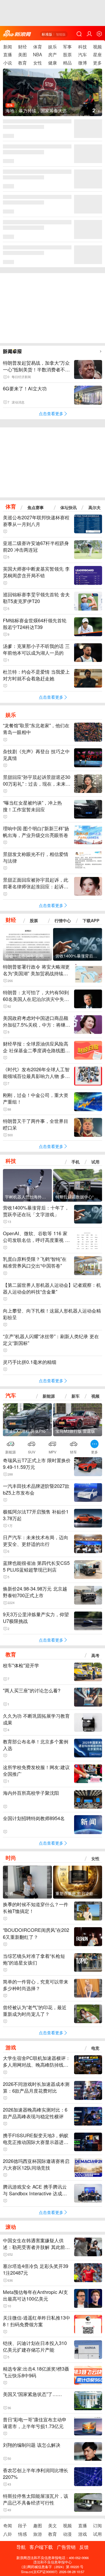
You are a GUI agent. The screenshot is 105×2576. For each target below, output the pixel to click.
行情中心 (63, 921)
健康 (52, 62)
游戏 (11, 2048)
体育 (38, 46)
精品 (67, 62)
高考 (95, 1655)
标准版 (47, 34)
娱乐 (52, 46)
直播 (8, 54)
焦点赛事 (36, 507)
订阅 (97, 2525)
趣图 (38, 2525)
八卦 (8, 2534)
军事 (67, 46)
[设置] (99, 34)
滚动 (11, 2227)
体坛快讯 (69, 507)
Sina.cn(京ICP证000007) (39, 2572)
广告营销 (66, 2547)
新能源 (49, 1396)
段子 (22, 2525)
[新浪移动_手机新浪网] (17, 34)
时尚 (11, 1858)
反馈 (84, 2547)
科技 (83, 46)
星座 (97, 54)
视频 (97, 46)
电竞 (95, 2048)
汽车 (83, 54)
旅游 (38, 2534)
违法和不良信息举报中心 (52, 2562)
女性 (38, 62)
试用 (95, 1162)
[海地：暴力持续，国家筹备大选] (53, 96)
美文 (52, 2525)
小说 (8, 62)
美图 (22, 54)
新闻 (8, 46)
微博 (83, 62)
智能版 (61, 34)
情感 (22, 2534)
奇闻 (8, 2525)
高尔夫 (94, 507)
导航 (21, 2547)
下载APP (91, 921)
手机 (76, 1162)
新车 (76, 1396)
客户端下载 (41, 2547)
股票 (67, 54)
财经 (22, 46)
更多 (97, 62)
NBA (37, 54)
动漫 (67, 2534)
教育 (22, 62)
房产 (52, 54)
